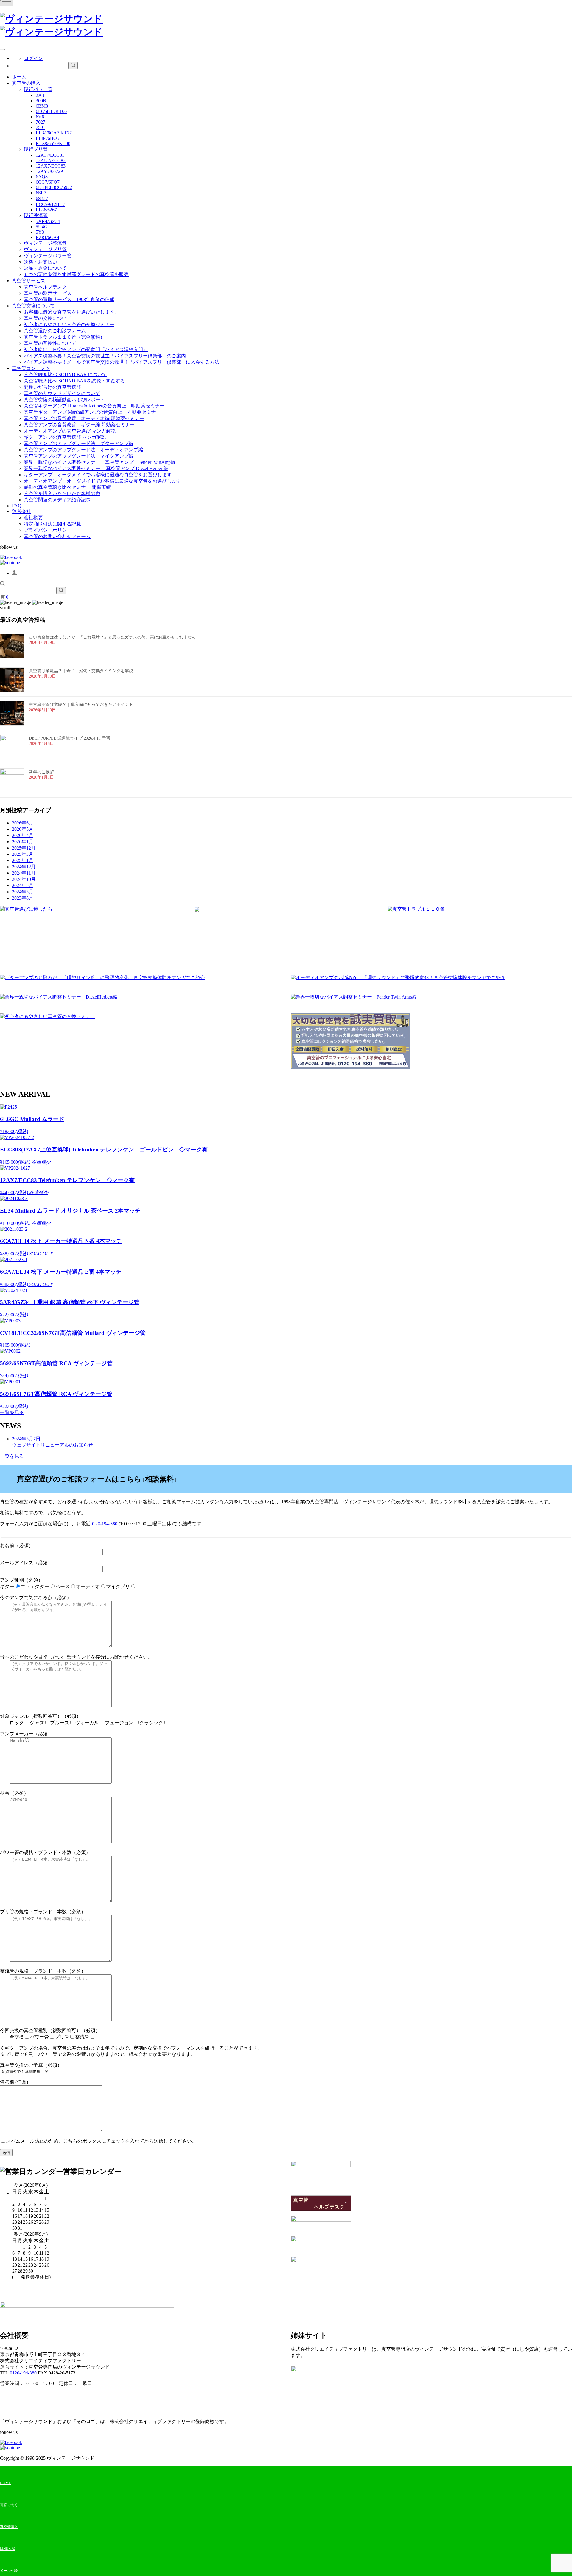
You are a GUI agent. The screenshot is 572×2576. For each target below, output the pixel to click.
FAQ (17, 506)
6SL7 (41, 193)
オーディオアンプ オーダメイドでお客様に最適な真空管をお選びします (102, 481)
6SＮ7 (42, 198)
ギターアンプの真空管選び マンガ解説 (65, 437)
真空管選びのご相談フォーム (55, 331)
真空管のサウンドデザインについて (62, 393)
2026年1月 (23, 842)
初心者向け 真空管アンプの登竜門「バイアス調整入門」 (86, 349)
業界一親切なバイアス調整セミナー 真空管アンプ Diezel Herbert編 (96, 468)
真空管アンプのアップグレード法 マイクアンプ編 (79, 456)
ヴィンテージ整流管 (45, 243)
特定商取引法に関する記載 (52, 524)
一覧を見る (12, 1412)
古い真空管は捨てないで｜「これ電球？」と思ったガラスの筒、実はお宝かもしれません (112, 637)
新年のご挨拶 (41, 772)
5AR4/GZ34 (48, 221)
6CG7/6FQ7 (48, 182)
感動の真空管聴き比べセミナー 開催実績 (67, 487)
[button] (2, 584)
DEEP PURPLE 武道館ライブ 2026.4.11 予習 (70, 738)
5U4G (42, 227)
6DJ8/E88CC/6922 (54, 187)
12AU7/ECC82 (51, 161)
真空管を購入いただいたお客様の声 (62, 493)
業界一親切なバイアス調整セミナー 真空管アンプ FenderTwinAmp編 (100, 462)
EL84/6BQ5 (48, 138)
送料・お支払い (41, 262)
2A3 (40, 95)
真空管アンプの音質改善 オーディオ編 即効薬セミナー (84, 418)
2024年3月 (23, 892)
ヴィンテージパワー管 (48, 256)
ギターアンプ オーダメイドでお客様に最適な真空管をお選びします (98, 475)
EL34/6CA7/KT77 (54, 133)
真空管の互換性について (50, 343)
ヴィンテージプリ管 (45, 249)
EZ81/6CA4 (48, 237)
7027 (41, 122)
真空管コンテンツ (31, 368)
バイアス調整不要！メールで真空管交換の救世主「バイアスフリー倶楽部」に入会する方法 (122, 362)
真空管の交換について (48, 318)
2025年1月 (23, 860)
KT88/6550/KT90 (53, 144)
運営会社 (21, 511)
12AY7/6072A (50, 171)
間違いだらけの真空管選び (52, 387)
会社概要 (33, 518)
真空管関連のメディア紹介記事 (57, 500)
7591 (41, 127)
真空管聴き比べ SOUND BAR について (65, 375)
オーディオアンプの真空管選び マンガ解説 (70, 431)
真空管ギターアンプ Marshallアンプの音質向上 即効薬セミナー (92, 412)
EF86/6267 (46, 210)
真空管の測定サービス (48, 293)
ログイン (33, 58)
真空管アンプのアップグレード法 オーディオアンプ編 (83, 450)
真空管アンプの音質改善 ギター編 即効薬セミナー (79, 425)
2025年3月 (23, 854)
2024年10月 (24, 879)
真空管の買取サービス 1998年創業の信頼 (69, 299)
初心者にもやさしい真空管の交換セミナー (69, 324)
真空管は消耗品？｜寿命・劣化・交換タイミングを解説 (81, 671)
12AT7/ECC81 (50, 155)
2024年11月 (24, 873)
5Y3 (40, 232)
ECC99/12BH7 (50, 204)
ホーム (19, 77)
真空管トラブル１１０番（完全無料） (64, 337)
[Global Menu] (2, 49)
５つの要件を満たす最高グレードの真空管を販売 (76, 274)
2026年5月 (23, 829)
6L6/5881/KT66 (51, 111)
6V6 (40, 117)
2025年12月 (24, 848)
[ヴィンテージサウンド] (51, 19)
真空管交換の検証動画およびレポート (64, 400)
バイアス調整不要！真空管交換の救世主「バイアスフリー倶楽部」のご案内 (105, 356)
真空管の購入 (26, 83)
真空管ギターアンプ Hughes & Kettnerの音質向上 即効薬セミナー (94, 406)
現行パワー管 (38, 89)
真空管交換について (33, 306)
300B (41, 101)
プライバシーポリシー (48, 530)
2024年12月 (24, 867)
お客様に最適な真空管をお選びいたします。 (71, 312)
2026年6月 (23, 823)
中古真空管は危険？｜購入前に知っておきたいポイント (81, 705)
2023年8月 (23, 898)
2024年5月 (23, 885)
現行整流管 (36, 215)
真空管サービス (29, 281)
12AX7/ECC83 (51, 166)
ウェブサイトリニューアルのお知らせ (52, 1442)
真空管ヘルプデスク (45, 287)
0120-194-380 (104, 1524)
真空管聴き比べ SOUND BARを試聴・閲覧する (74, 381)
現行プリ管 (36, 149)
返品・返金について (45, 268)
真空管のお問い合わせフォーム (57, 536)
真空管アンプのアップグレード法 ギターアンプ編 (79, 443)
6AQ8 (42, 177)
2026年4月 (23, 835)
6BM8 (42, 106)
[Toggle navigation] (7, 3)
